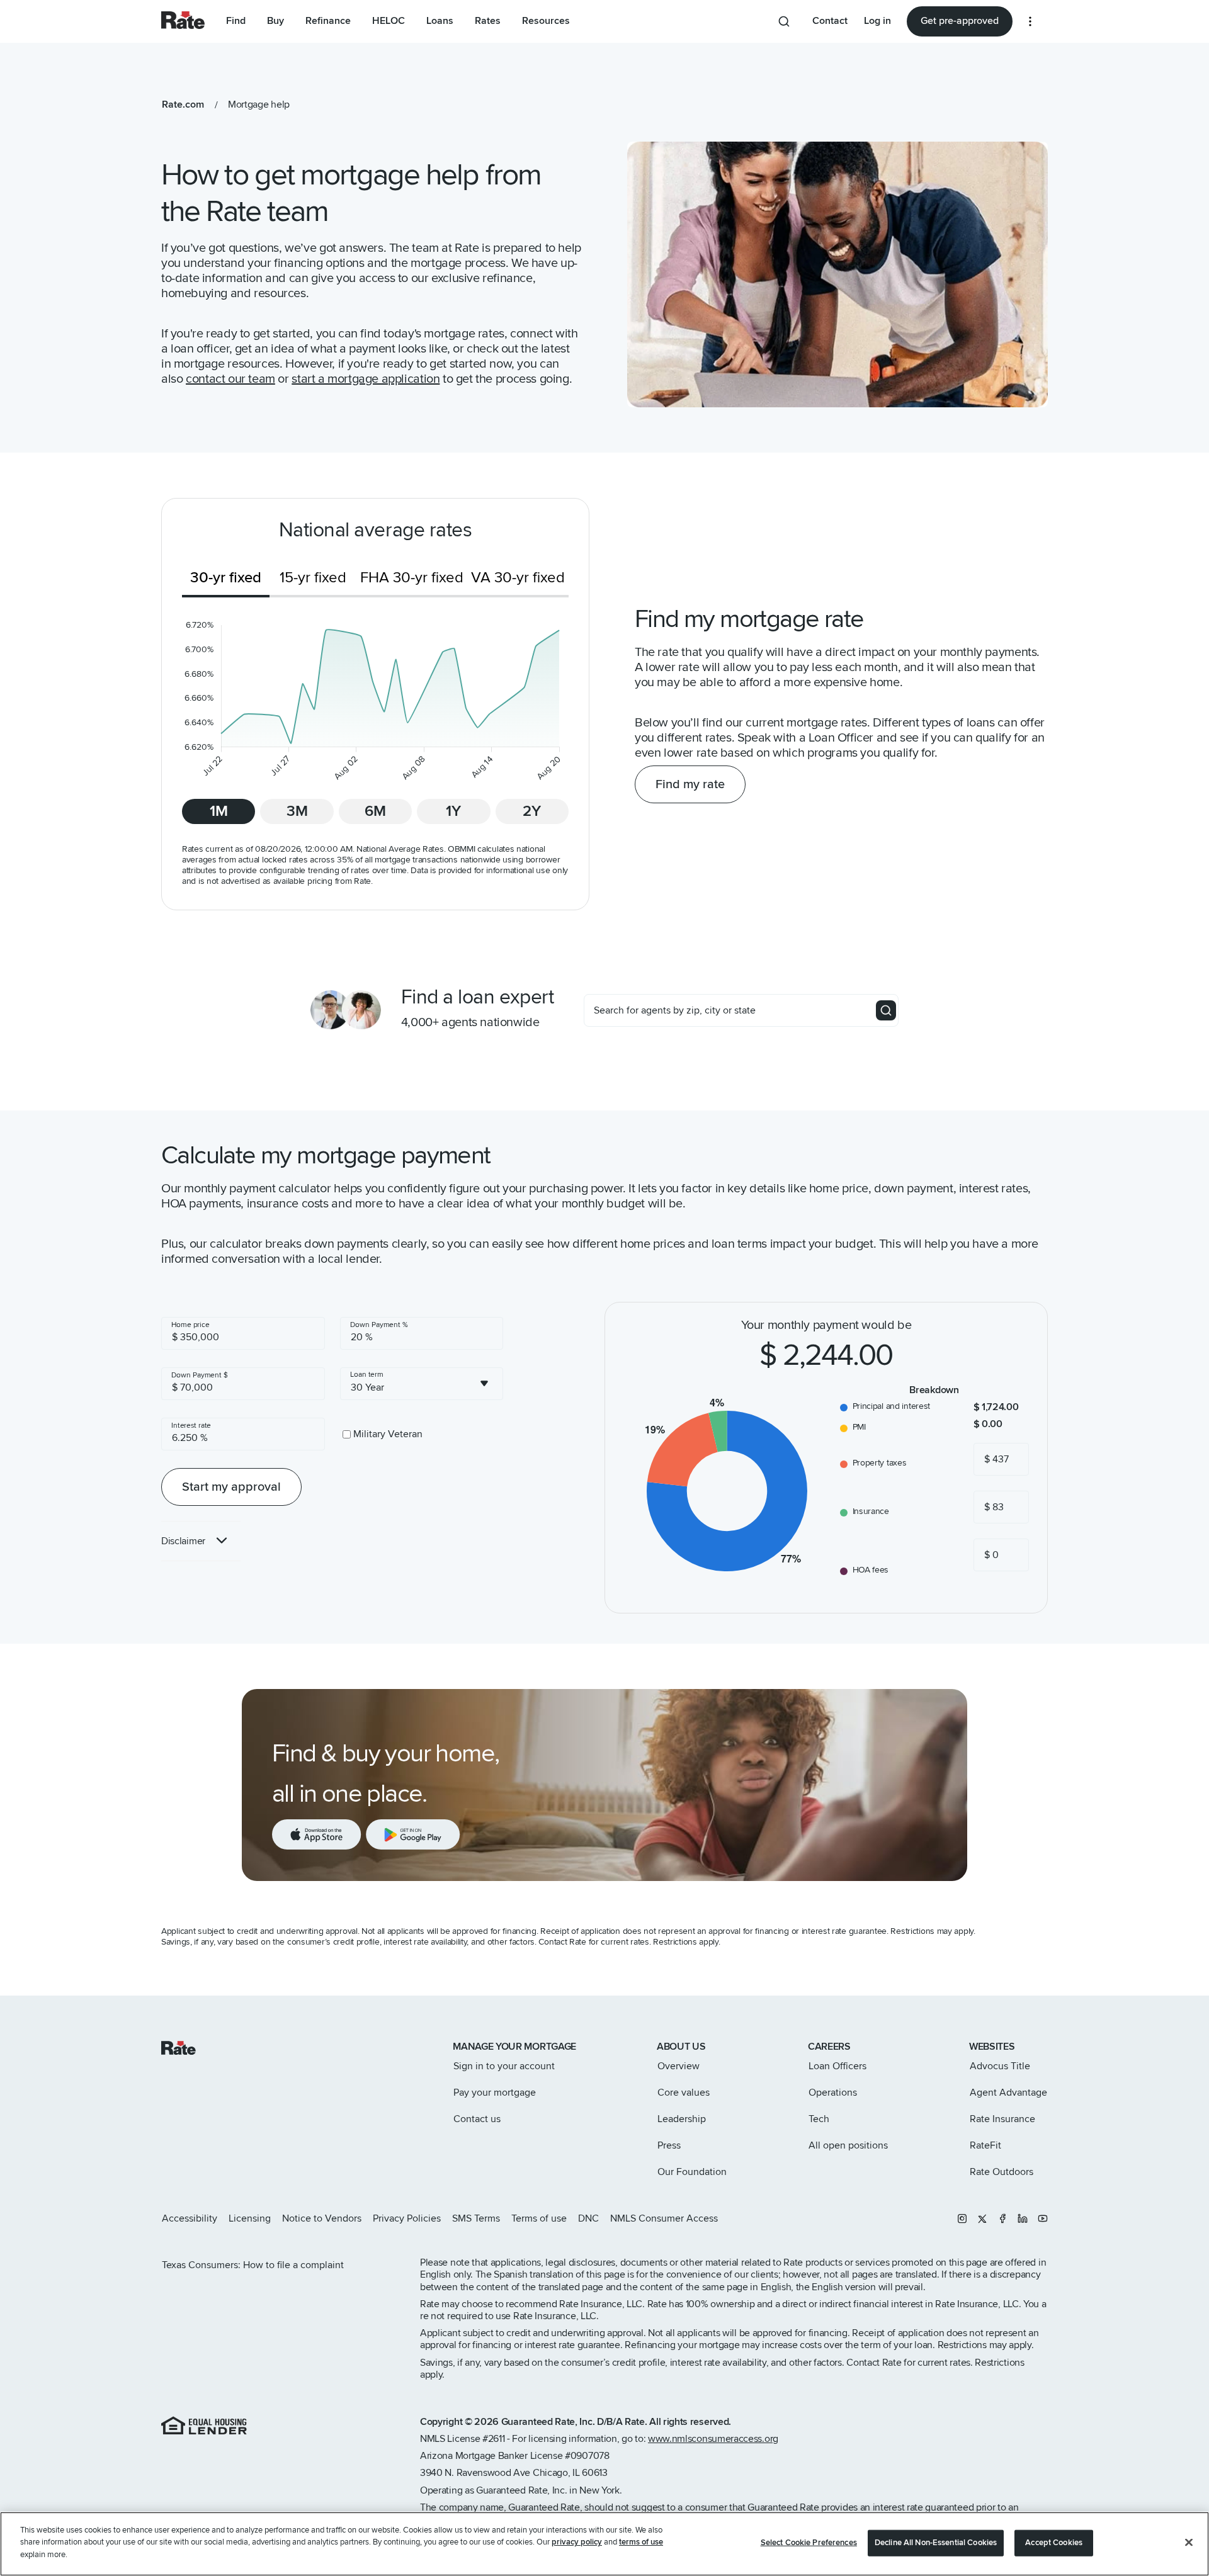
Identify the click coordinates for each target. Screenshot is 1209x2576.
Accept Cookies (1054, 2543)
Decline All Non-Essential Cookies (936, 2543)
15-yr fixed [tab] (313, 578)
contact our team (230, 379)
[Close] (1189, 2543)
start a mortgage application (366, 379)
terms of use (641, 2543)
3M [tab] (297, 811)
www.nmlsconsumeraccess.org (713, 2439)
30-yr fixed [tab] (226, 578)
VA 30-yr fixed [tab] (518, 578)
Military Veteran (388, 1434)
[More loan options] (1030, 21)
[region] (604, 2544)
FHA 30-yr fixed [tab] (412, 578)
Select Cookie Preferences (809, 2543)
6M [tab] (375, 811)
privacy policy (577, 2543)
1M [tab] (219, 811)
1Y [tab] (453, 811)
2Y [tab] (532, 811)
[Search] (886, 1010)
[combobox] (422, 1384)
